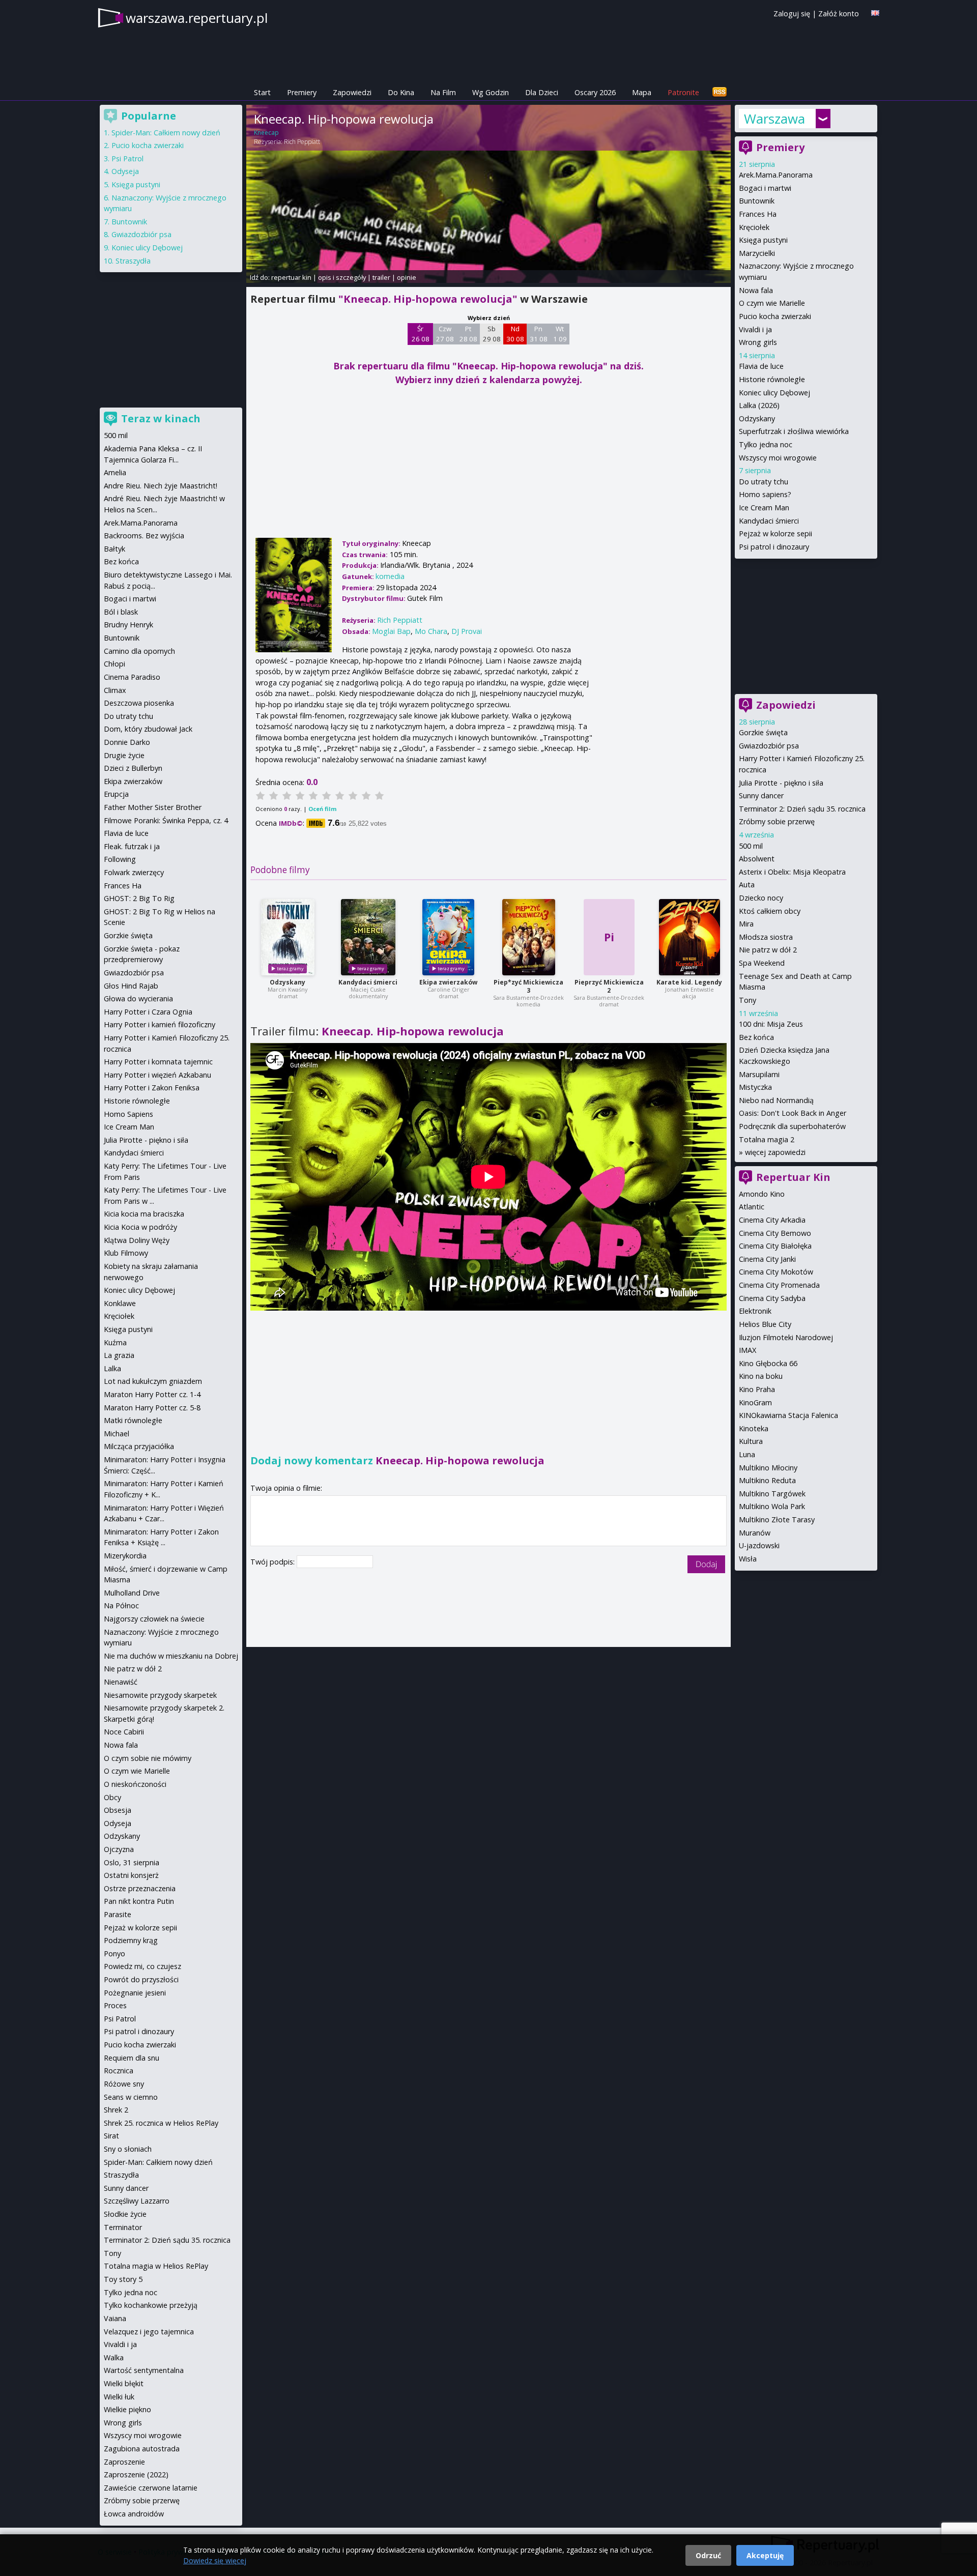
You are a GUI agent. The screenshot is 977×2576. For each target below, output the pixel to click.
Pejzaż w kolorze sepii (775, 533)
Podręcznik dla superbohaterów (792, 1126)
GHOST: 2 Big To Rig (139, 898)
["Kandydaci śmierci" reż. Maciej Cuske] (368, 937)
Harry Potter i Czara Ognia (148, 1012)
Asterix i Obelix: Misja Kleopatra (792, 872)
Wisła (748, 1559)
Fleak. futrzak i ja (132, 846)
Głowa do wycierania (138, 998)
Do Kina (401, 92)
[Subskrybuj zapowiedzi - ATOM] (720, 92)
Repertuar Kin (793, 1177)
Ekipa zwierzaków (448, 982)
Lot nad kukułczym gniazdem (153, 1381)
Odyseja (125, 171)
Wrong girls (758, 342)
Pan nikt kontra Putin (139, 1901)
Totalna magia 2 (767, 1139)
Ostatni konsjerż (131, 1875)
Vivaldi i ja (755, 329)
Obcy (112, 1797)
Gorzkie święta (763, 732)
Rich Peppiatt (302, 142)
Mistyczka (755, 1087)
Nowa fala (756, 290)
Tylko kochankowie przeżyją (151, 2305)
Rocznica (119, 2071)
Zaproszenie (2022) (136, 2474)
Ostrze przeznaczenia (140, 1888)
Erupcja (116, 794)
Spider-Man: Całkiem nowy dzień (166, 133)
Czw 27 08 (445, 334)
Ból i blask (121, 612)
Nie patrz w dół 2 (768, 950)
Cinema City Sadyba (772, 1298)
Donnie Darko (127, 742)
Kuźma (115, 1342)
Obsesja (118, 1810)
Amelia (115, 472)
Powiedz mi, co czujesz (142, 1966)
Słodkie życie (125, 2214)
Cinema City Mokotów (776, 1272)
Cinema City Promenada (779, 1285)
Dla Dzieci (542, 92)
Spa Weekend (762, 963)
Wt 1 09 (560, 334)
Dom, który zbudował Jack (148, 729)
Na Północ (121, 1605)
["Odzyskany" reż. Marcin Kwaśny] (288, 937)
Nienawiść (121, 1682)
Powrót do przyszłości (141, 1979)
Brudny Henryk (128, 625)
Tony (748, 1000)
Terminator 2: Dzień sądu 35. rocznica (802, 809)
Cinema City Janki (767, 1259)
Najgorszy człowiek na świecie (154, 1619)
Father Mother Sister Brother (153, 807)
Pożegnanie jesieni (135, 1993)
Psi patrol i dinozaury (774, 547)
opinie (407, 277)
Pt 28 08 (468, 334)
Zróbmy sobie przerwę (777, 821)
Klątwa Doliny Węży (137, 1240)
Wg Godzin (491, 92)
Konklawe (120, 1303)
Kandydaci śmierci (368, 982)
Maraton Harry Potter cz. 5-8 (152, 1408)
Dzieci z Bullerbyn (133, 768)
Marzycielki (757, 253)
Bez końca (756, 1037)
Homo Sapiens (128, 1114)
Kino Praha (757, 1389)
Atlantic (752, 1207)
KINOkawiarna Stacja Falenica (788, 1415)
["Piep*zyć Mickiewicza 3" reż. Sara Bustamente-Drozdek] (529, 937)
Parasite (118, 1914)
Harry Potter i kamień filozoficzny (160, 1024)
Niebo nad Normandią (776, 1100)
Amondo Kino (762, 1194)
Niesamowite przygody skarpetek (160, 1695)
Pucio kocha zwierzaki (775, 316)
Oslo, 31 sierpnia (132, 1862)
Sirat (111, 2136)
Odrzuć (708, 2555)
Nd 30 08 (515, 334)
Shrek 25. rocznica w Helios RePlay (161, 2123)
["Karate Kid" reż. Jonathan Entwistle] (689, 937)
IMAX (748, 1350)
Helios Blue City (765, 1324)
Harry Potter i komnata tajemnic (158, 1062)
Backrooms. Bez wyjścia (144, 536)
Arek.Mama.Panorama (776, 175)
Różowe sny (124, 2084)
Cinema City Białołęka (775, 1246)
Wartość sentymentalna (144, 2370)
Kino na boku (761, 1376)
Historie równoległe (772, 379)
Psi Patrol (127, 158)
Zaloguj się (792, 13)
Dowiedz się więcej (215, 2560)
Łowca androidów (134, 2514)
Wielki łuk (119, 2397)
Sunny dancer (761, 795)
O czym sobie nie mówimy (148, 1758)
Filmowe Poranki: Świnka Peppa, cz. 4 (166, 820)
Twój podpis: (274, 1562)
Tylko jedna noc (766, 444)
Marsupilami (759, 1074)
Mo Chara (431, 631)
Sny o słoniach (128, 2149)
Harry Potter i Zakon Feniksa (152, 1088)
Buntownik (757, 201)
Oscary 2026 (595, 92)
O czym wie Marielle (772, 303)
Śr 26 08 (421, 334)
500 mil (751, 846)
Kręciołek (754, 227)
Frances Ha (758, 214)
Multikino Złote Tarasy (777, 1519)
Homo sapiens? (765, 494)
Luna (747, 1454)
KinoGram (755, 1402)
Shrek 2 (116, 2110)
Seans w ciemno (131, 2097)
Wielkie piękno (127, 2409)
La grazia (119, 1355)
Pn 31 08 (539, 334)
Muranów (755, 1533)
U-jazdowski (759, 1545)
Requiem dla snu (132, 2058)
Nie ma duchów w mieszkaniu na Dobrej (171, 1656)
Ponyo (114, 1953)
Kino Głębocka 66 (768, 1363)
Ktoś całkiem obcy (770, 911)
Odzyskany (288, 982)
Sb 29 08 (492, 334)
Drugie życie (124, 755)
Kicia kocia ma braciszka (144, 1214)
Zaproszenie (124, 2462)
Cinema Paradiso (132, 677)
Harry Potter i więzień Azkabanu (157, 1075)
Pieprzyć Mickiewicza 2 (609, 986)
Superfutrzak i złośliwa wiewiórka (794, 431)
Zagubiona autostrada (142, 2449)
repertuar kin (291, 277)
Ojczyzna (119, 1849)
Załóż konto (839, 13)
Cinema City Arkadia (772, 1220)
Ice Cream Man (764, 508)
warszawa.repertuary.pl (197, 18)
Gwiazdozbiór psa (769, 746)
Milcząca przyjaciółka (139, 1446)
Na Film (443, 92)
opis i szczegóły (342, 277)
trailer (381, 277)
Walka (114, 2357)
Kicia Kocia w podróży (140, 1227)
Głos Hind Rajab (131, 986)
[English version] (875, 13)
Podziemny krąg (131, 1940)
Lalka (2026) (759, 405)
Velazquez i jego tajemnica (149, 2332)
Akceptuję (765, 2555)
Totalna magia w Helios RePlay (156, 2266)
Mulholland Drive (132, 1593)
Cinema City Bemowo (775, 1233)
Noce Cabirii (124, 1732)
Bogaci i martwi (765, 188)
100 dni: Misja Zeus (771, 1024)
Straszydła (133, 261)
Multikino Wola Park (772, 1506)
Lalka (112, 1368)
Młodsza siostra (766, 937)
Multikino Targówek (772, 1494)
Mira (746, 924)
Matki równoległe (133, 1420)
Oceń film (322, 809)
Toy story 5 (123, 2279)
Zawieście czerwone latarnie (151, 2488)
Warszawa (774, 119)
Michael (117, 1434)
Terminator (123, 2227)
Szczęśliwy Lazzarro (137, 2201)
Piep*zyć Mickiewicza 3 (528, 986)
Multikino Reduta (767, 1480)
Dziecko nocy (761, 898)
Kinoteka (754, 1428)
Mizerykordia (125, 1556)
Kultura (751, 1441)
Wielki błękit (124, 2383)
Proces (115, 2005)
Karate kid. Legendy (689, 982)
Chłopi (114, 664)
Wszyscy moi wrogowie (778, 458)
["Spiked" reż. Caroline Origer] (448, 937)
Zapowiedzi (352, 92)
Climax (115, 690)
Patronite (683, 92)
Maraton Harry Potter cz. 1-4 (152, 1394)
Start (262, 92)
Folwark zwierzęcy (134, 872)
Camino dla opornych (139, 651)
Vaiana (115, 2318)
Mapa (642, 92)
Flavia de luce (761, 366)
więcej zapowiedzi (775, 1152)
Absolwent (757, 859)
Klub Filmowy (126, 1253)
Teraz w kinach (161, 418)
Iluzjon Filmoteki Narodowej (786, 1337)
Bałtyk (114, 549)
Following (120, 859)
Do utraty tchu (764, 482)
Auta (747, 885)
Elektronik (755, 1311)
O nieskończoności (135, 1784)
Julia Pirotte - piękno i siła (781, 783)
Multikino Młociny (768, 1468)
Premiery (302, 92)
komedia (390, 576)
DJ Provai (467, 631)
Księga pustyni (763, 240)
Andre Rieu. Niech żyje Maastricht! (161, 486)
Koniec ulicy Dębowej (774, 393)
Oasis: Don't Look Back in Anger (793, 1113)
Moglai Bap (391, 631)
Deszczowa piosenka (139, 703)
